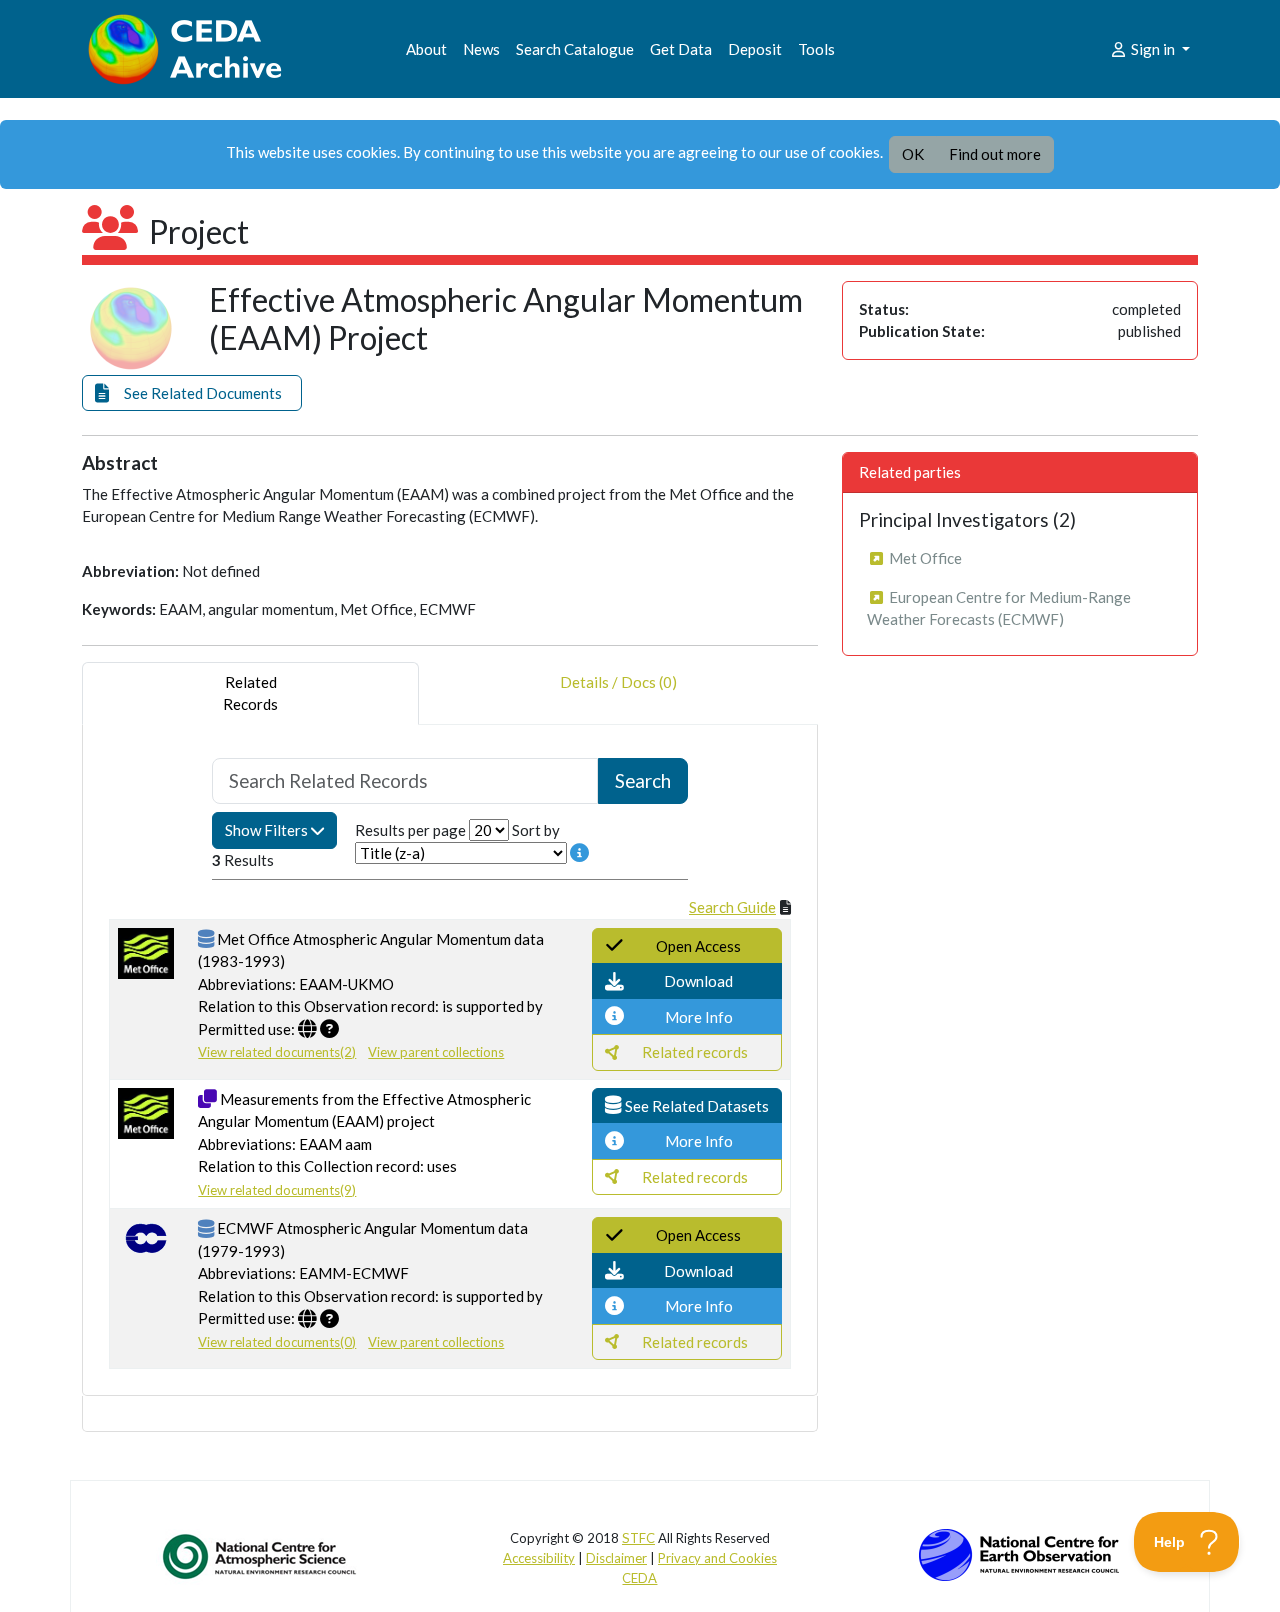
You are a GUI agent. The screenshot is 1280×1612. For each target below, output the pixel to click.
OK (913, 154)
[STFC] (1019, 1553)
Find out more (995, 154)
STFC (638, 1538)
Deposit (755, 49)
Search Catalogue (575, 49)
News (481, 49)
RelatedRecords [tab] (250, 693)
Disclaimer (616, 1558)
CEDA (639, 1578)
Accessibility (539, 1558)
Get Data (681, 49)
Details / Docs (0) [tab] (618, 682)
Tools (816, 49)
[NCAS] (261, 1556)
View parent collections (436, 1052)
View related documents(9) (277, 1190)
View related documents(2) (277, 1052)
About (426, 49)
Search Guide (732, 907)
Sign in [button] (1153, 49)
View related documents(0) (277, 1342)
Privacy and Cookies (717, 1558)
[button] (192, 393)
